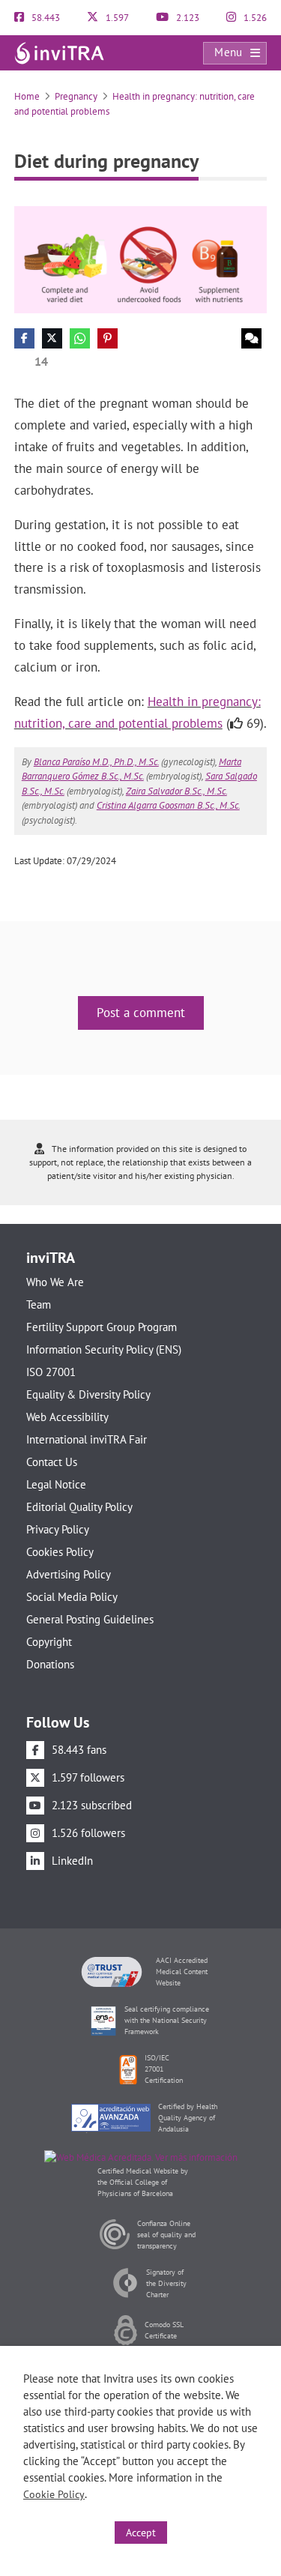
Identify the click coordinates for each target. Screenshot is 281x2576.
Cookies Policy (60, 1552)
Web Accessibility (67, 1417)
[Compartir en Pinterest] (108, 338)
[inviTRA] (59, 52)
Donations (50, 1664)
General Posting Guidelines (90, 1619)
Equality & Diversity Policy (88, 1394)
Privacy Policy (58, 1529)
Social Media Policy (72, 1597)
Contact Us (52, 1462)
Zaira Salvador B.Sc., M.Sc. (176, 791)
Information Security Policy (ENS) (104, 1349)
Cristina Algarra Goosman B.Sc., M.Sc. (168, 805)
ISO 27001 (51, 1372)
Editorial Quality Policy (79, 1507)
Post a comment (141, 1013)
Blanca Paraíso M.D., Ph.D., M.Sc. (96, 762)
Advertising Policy (69, 1574)
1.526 (254, 18)
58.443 (45, 18)
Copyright (49, 1642)
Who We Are (55, 1282)
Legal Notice (56, 1484)
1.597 (116, 18)
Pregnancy (76, 96)
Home (27, 96)
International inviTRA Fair (87, 1439)
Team (39, 1304)
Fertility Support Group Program (102, 1327)
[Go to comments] (251, 338)
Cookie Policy (54, 2494)
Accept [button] (141, 2533)
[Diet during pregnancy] (141, 259)
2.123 (187, 18)
